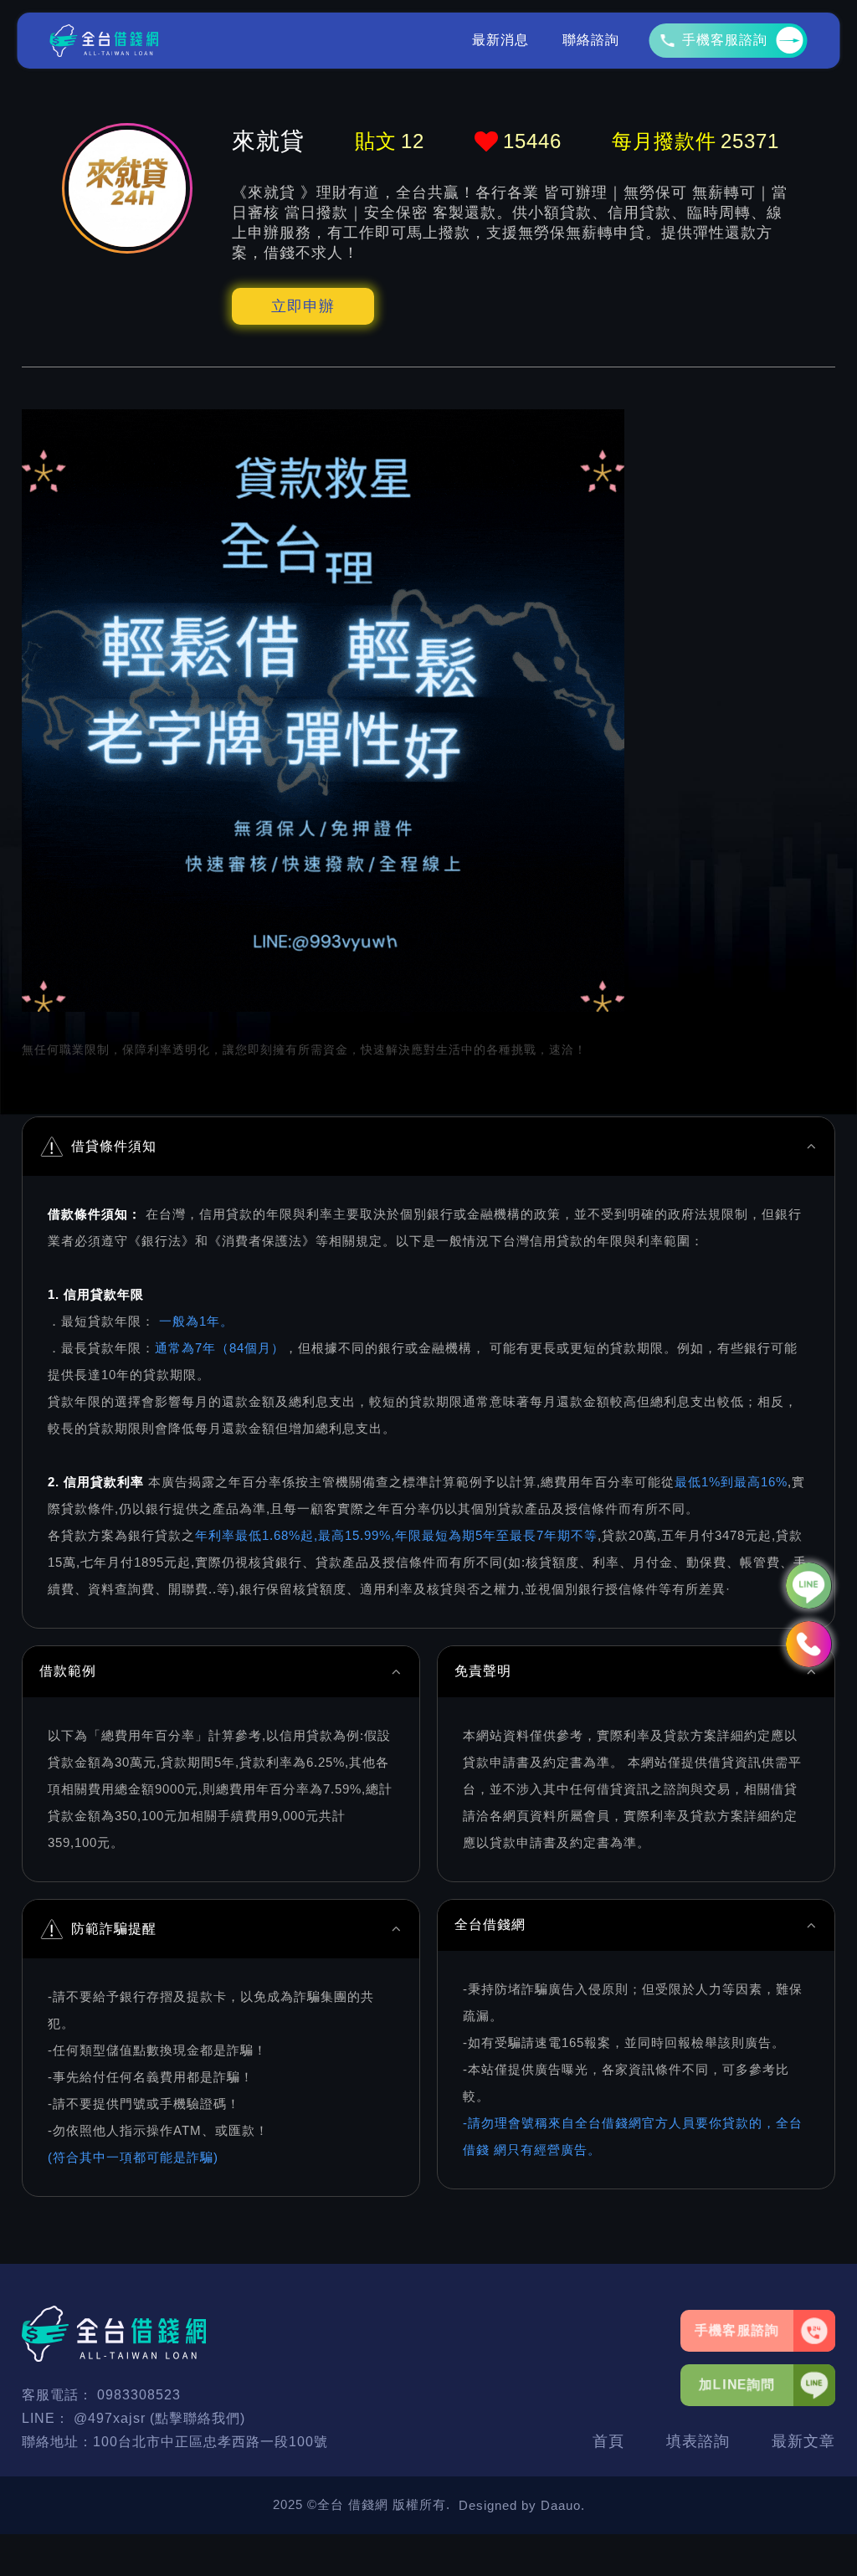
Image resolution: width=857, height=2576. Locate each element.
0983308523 (139, 2395)
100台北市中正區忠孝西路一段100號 (210, 2442)
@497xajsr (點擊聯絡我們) (159, 2418)
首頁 (608, 2441)
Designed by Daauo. (522, 2505)
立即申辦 (303, 306)
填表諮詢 (698, 2441)
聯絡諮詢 (591, 40)
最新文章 (803, 2441)
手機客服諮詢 (725, 40)
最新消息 (500, 40)
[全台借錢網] (105, 41)
